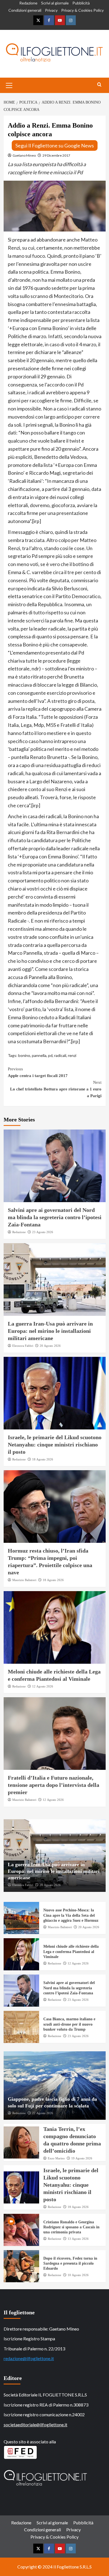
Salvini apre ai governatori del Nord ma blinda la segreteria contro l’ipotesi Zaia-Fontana (55, 1217)
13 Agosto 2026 (78, 2239)
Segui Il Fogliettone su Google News (55, 145)
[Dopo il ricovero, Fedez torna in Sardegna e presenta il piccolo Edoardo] (22, 2266)
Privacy (51, 10)
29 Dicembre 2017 (56, 155)
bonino (24, 1055)
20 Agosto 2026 (50, 1346)
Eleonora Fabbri (23, 1346)
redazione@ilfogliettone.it (29, 2358)
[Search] (99, 85)
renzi (72, 1055)
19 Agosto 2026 (82, 2158)
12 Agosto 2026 (43, 1686)
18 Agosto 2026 (43, 1459)
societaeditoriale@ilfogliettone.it (35, 2425)
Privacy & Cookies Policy (82, 10)
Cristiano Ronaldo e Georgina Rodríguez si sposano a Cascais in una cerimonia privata (71, 2227)
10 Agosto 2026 (78, 2275)
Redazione (28, 3)
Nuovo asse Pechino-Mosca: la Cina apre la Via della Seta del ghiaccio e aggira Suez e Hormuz (71, 1915)
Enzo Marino (56, 2158)
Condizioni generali (25, 10)
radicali (60, 1055)
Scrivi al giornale (55, 3)
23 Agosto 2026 (43, 1232)
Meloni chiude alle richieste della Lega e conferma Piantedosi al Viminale (71, 1951)
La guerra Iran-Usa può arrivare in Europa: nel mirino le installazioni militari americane (50, 1331)
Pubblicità (81, 3)
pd (50, 1055)
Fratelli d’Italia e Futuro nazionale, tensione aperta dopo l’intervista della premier (54, 1785)
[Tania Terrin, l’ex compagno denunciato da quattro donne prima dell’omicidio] (22, 2142)
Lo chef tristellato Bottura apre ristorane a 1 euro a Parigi (56, 1089)
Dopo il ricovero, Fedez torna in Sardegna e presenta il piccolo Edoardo (70, 2263)
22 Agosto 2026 (43, 2113)
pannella (39, 1055)
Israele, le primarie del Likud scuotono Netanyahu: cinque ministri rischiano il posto (55, 1445)
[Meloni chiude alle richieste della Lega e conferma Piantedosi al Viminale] (55, 1627)
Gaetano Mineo (24, 155)
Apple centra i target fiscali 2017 (38, 1072)
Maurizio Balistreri (24, 1580)
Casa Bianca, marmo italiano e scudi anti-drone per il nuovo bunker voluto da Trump (69, 2024)
